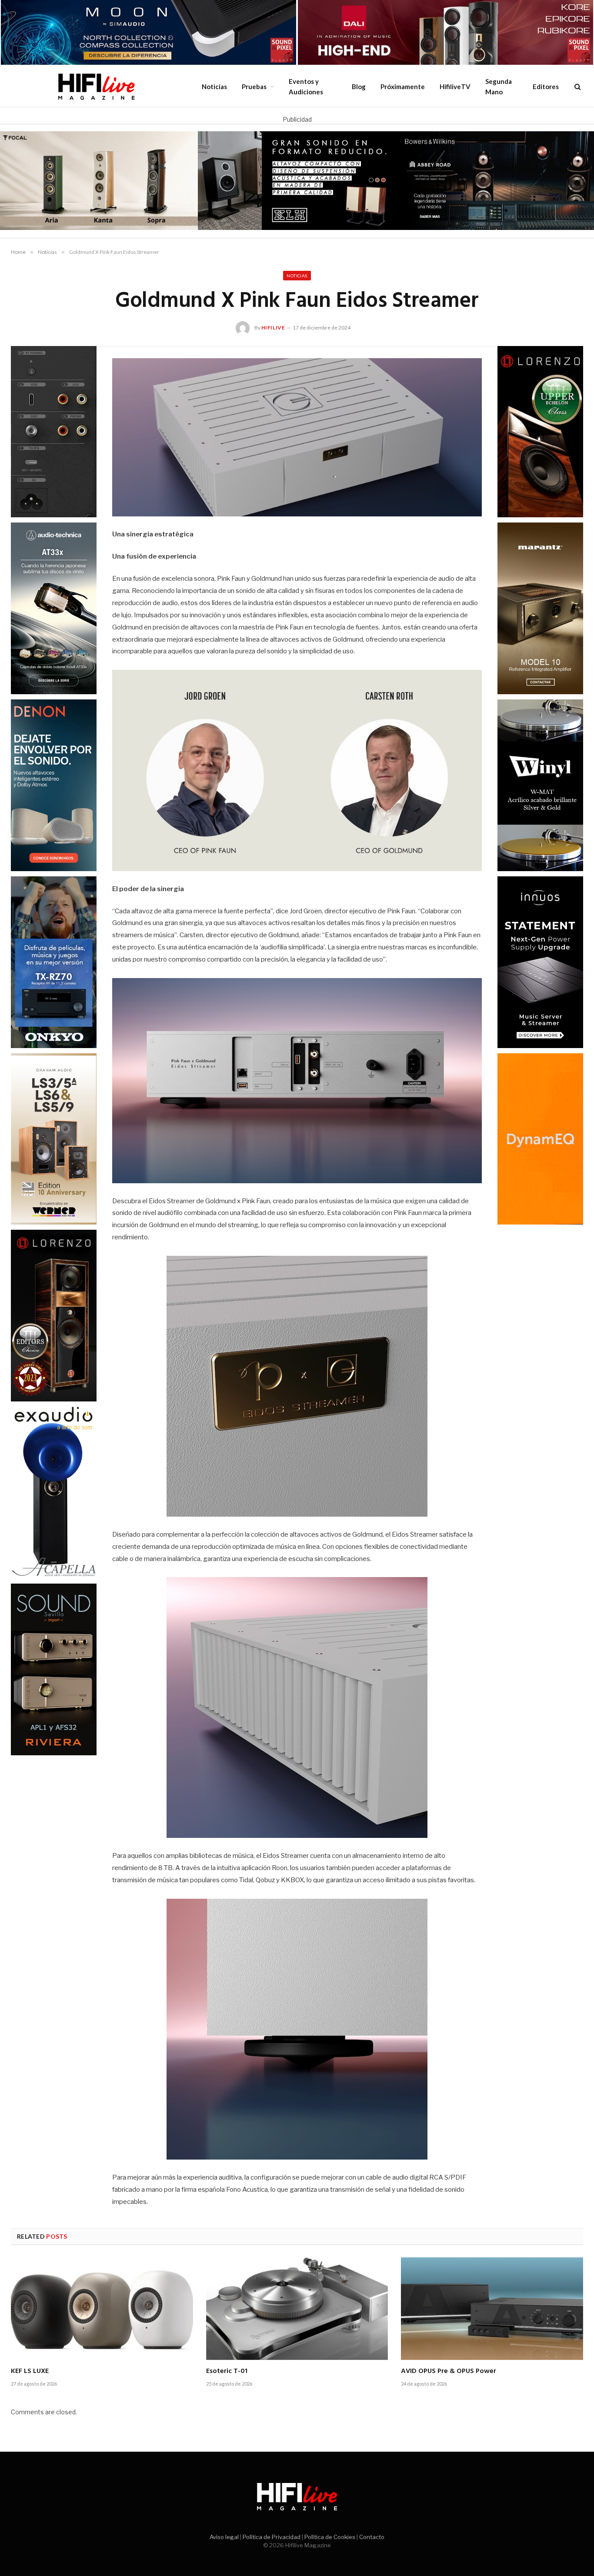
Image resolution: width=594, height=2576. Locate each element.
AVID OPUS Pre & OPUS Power (449, 2372)
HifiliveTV (455, 87)
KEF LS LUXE (30, 2372)
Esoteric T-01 (227, 2372)
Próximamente (403, 87)
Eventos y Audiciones (306, 87)
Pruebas (254, 87)
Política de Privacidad (272, 2537)
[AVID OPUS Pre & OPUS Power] (492, 2308)
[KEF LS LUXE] (102, 2308)
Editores (546, 87)
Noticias (214, 87)
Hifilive (273, 328)
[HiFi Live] (96, 87)
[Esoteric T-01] (297, 2309)
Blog (359, 87)
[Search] (577, 86)
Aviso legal (224, 2537)
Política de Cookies (330, 2537)
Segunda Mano (499, 87)
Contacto (372, 2537)
